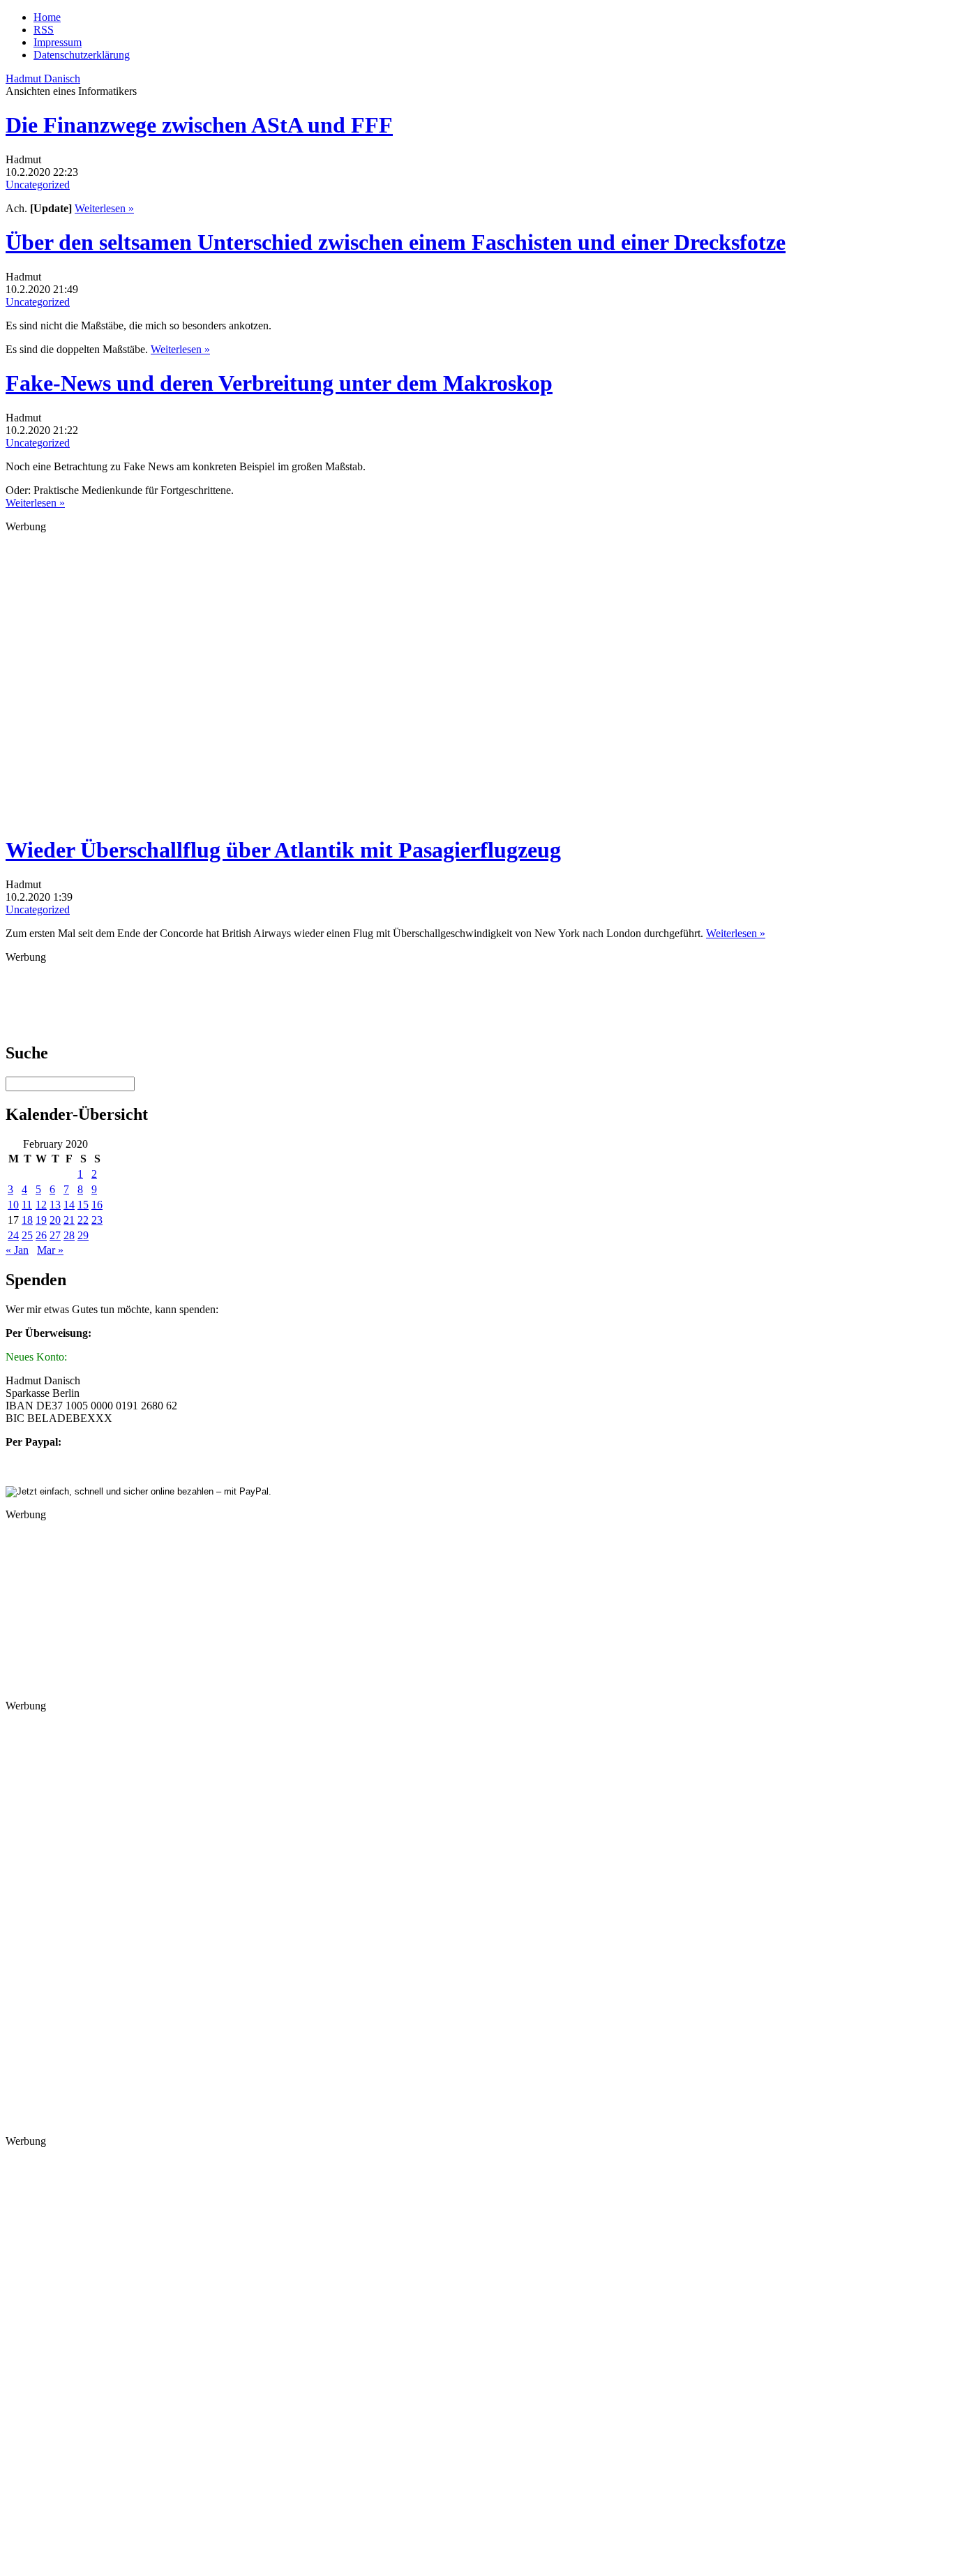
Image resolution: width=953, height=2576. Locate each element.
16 (97, 1205)
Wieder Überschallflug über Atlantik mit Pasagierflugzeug (283, 850)
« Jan (17, 1250)
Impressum (58, 42)
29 (83, 1235)
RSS (44, 30)
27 (55, 1235)
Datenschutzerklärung (82, 55)
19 (41, 1220)
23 (97, 1220)
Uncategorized (38, 185)
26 (41, 1235)
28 (69, 1235)
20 (55, 1220)
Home (47, 17)
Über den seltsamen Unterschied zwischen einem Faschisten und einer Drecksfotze (396, 242)
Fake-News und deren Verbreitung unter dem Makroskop (279, 383)
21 (69, 1220)
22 (83, 1220)
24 (13, 1235)
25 (27, 1235)
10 (13, 1205)
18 (27, 1220)
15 (83, 1205)
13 (55, 1205)
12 (41, 1205)
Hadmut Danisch (43, 78)
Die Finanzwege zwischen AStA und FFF (199, 125)
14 (69, 1205)
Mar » (50, 1250)
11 (27, 1205)
